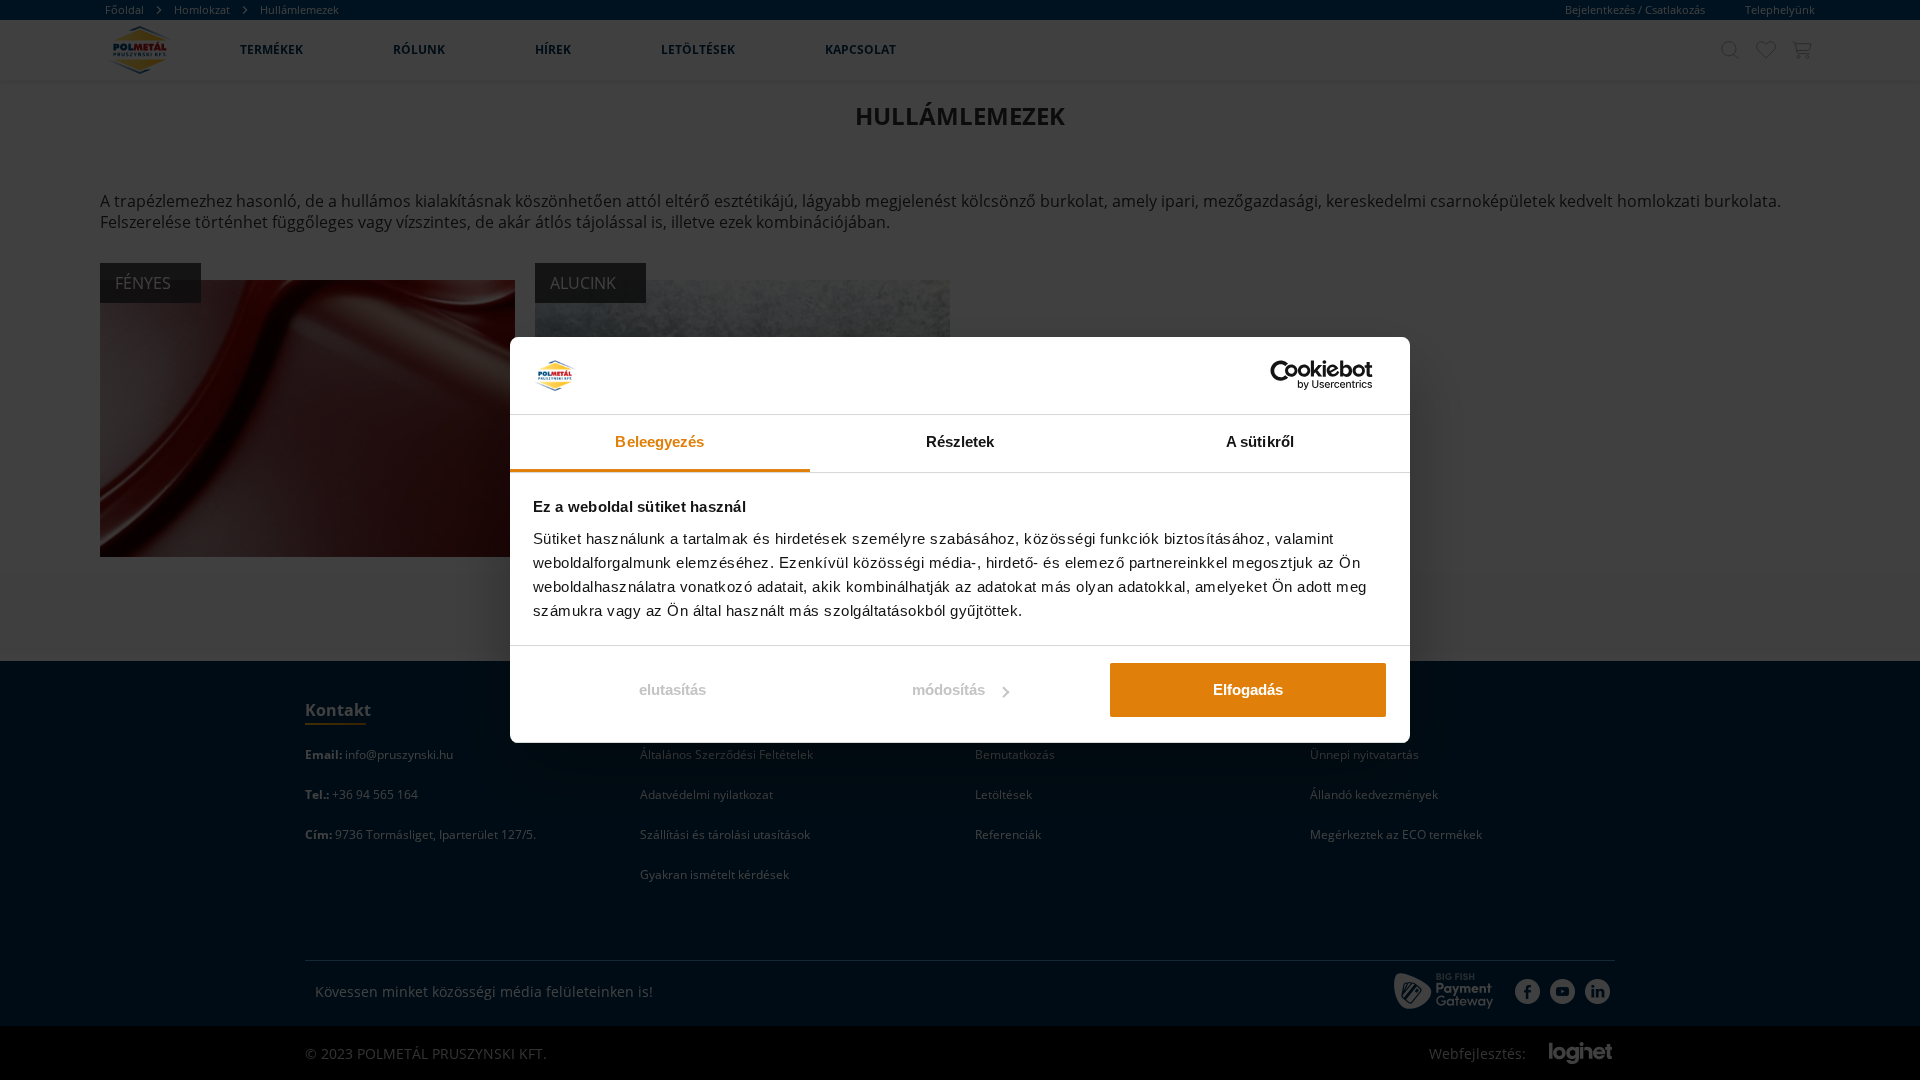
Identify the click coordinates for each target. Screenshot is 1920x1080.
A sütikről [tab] (1260, 441)
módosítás (948, 689)
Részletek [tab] (960, 441)
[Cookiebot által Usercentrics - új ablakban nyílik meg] (1300, 376)
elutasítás (672, 689)
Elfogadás (1248, 689)
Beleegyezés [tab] (659, 441)
